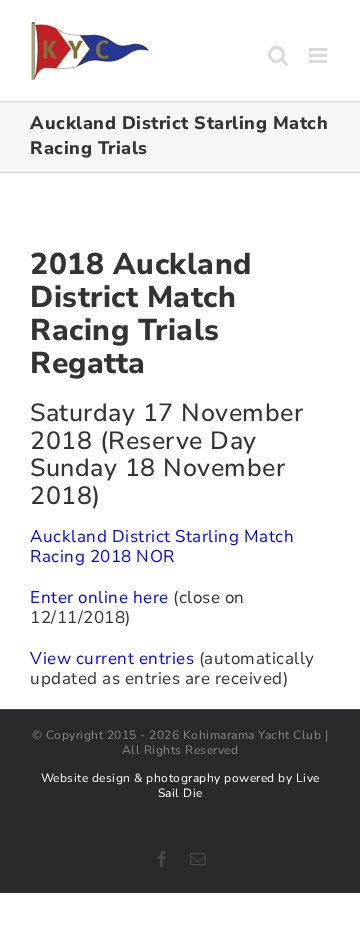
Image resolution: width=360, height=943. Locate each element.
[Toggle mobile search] (278, 55)
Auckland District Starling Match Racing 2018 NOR (162, 546)
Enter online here (99, 597)
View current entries (112, 658)
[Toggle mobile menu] (320, 55)
